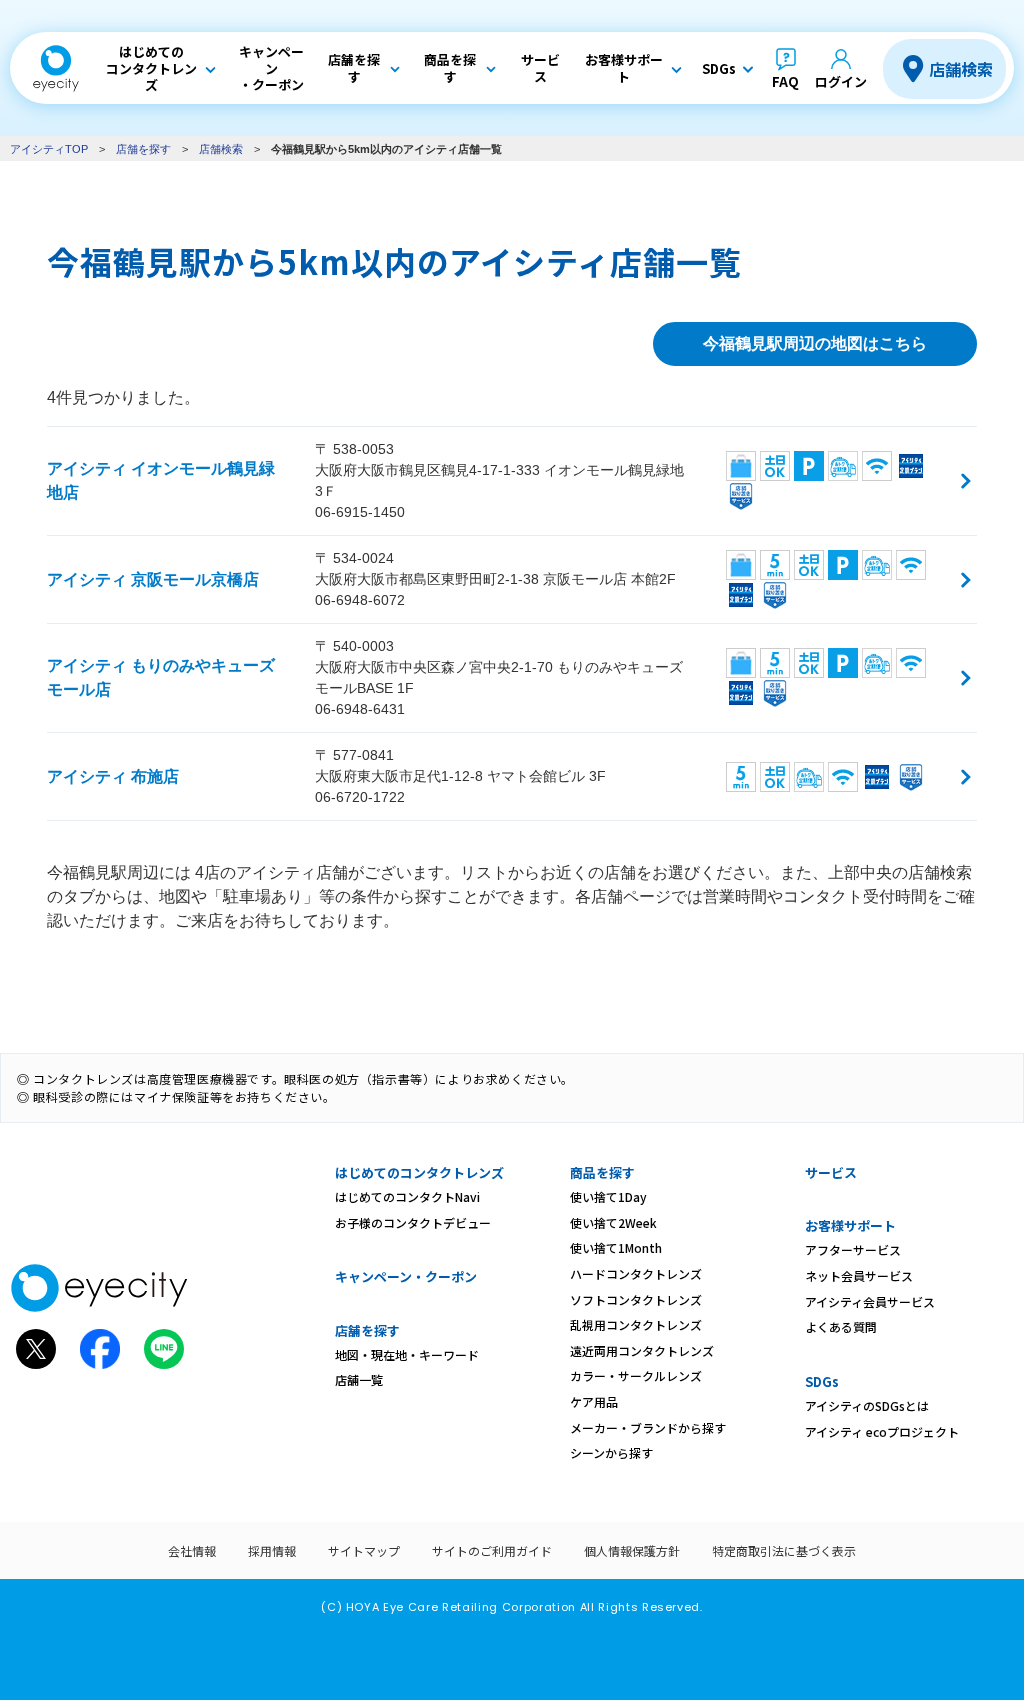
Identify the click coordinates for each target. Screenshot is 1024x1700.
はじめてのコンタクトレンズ (419, 1172)
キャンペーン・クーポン (406, 1276)
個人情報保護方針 (632, 1550)
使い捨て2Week (613, 1222)
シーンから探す (611, 1452)
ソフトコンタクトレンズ (636, 1299)
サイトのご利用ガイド (492, 1550)
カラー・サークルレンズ (636, 1375)
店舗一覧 (359, 1379)
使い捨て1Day (608, 1196)
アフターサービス (853, 1249)
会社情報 (192, 1550)
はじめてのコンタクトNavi (407, 1196)
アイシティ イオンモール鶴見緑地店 (161, 480)
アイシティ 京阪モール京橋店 (153, 579)
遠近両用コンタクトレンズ (642, 1350)
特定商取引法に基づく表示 (784, 1550)
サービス (831, 1172)
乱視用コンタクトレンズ (636, 1324)
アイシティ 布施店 (113, 776)
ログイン (841, 81)
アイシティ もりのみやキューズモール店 (161, 677)
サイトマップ (364, 1550)
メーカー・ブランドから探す (648, 1427)
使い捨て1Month (616, 1247)
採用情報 (272, 1550)
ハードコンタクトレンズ (636, 1273)
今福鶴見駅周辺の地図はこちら (815, 343)
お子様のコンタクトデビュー (413, 1222)
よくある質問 (841, 1326)
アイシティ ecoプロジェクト (882, 1431)
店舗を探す (143, 149)
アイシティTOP (49, 149)
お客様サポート (850, 1225)
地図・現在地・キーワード (407, 1354)
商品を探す (602, 1172)
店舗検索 (961, 69)
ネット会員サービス (859, 1275)
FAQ (785, 81)
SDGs (822, 1381)
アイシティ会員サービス (870, 1301)
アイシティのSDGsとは (867, 1405)
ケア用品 (594, 1401)
